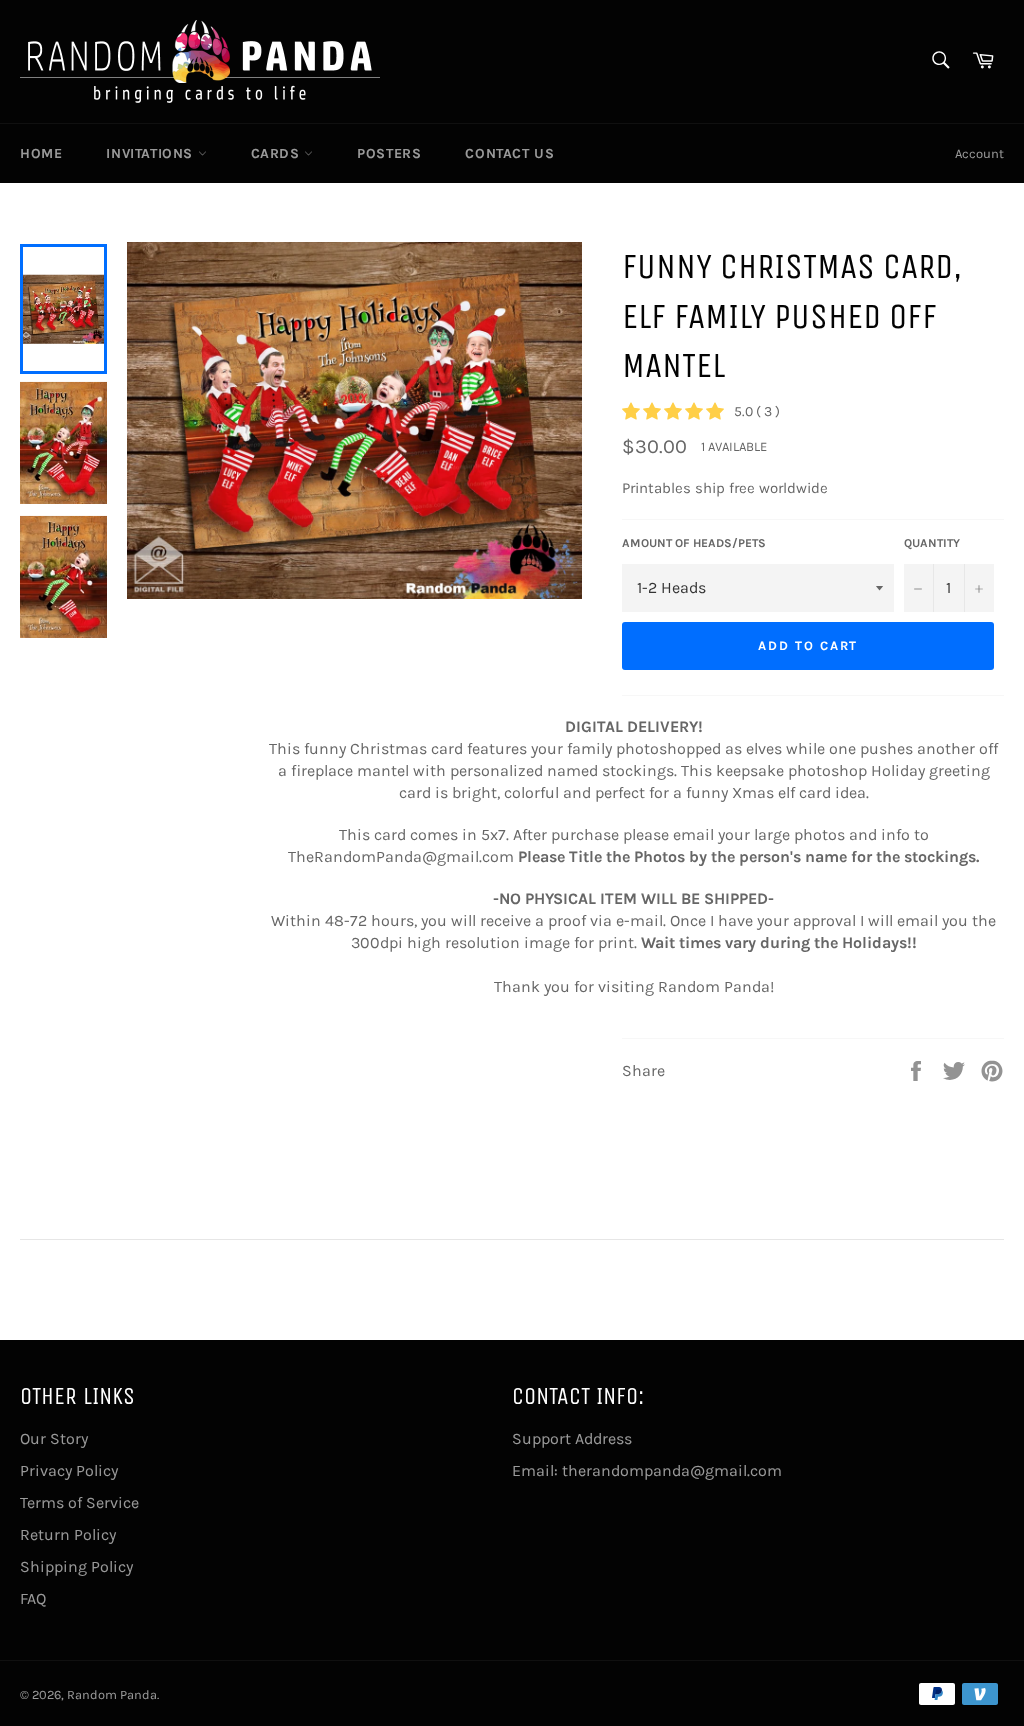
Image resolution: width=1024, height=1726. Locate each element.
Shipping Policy (76, 1566)
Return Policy (68, 1534)
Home (41, 153)
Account (979, 153)
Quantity (932, 543)
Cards (278, 153)
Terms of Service (79, 1502)
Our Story (54, 1438)
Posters (389, 153)
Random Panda (112, 1694)
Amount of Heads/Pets (694, 543)
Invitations (151, 153)
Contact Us (509, 153)
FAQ (33, 1598)
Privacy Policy (69, 1470)
